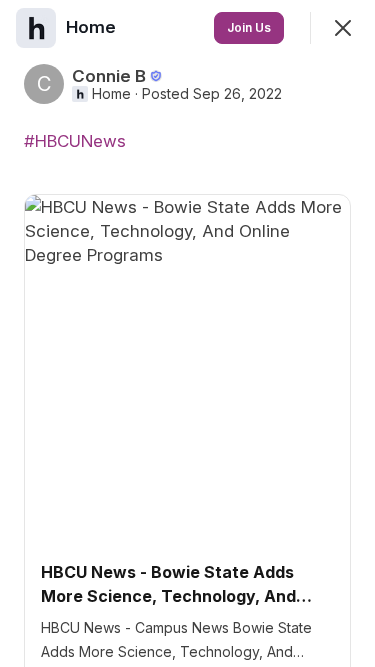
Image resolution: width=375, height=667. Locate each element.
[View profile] (36, 28)
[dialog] (187, 333)
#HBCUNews (75, 141)
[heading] (93, 27)
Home (111, 94)
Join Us (249, 27)
